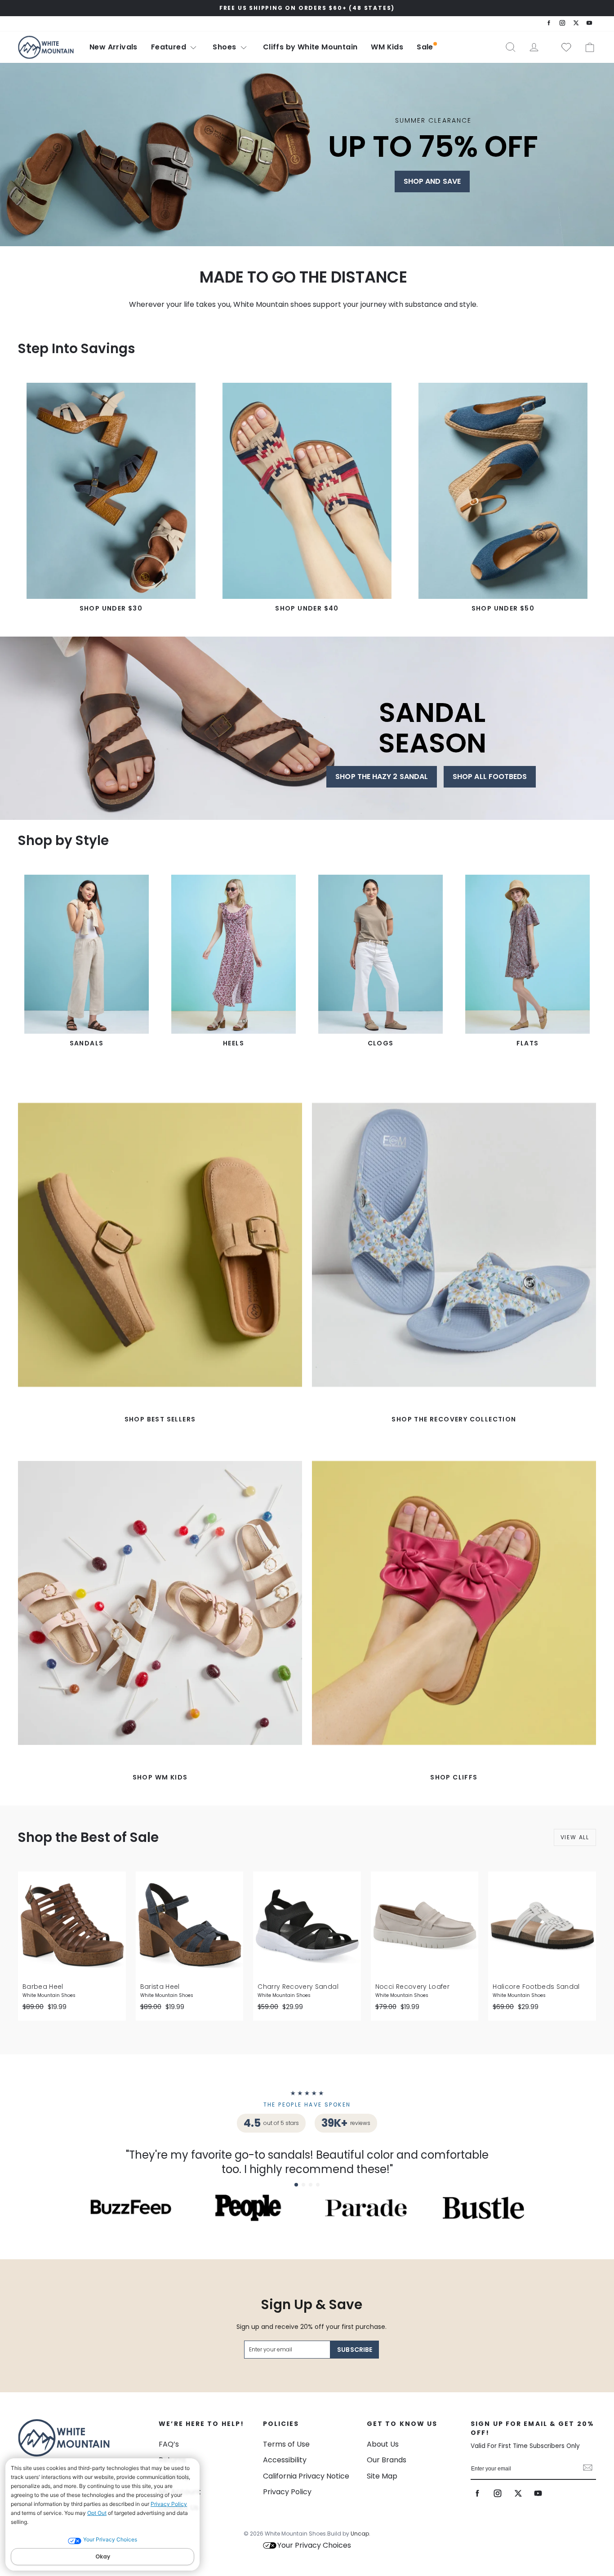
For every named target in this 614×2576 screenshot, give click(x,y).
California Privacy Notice (306, 2476)
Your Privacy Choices (314, 2545)
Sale (425, 47)
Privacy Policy (169, 2504)
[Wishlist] (563, 47)
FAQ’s (169, 2444)
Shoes (225, 47)
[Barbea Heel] (72, 1925)
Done (588, 2469)
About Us (383, 2444)
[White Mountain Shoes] (46, 47)
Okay (103, 2556)
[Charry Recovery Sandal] (307, 1925)
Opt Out (97, 2513)
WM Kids (387, 47)
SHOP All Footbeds (490, 777)
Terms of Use (286, 2444)
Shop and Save (432, 181)
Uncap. (360, 2534)
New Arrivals (113, 47)
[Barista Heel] (190, 1925)
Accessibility (285, 2460)
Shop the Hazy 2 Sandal (382, 777)
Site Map (382, 2476)
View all (575, 1837)
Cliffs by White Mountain (310, 47)
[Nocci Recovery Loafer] (425, 1925)
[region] (307, 8)
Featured (170, 47)
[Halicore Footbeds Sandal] (542, 1925)
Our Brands (387, 2460)
